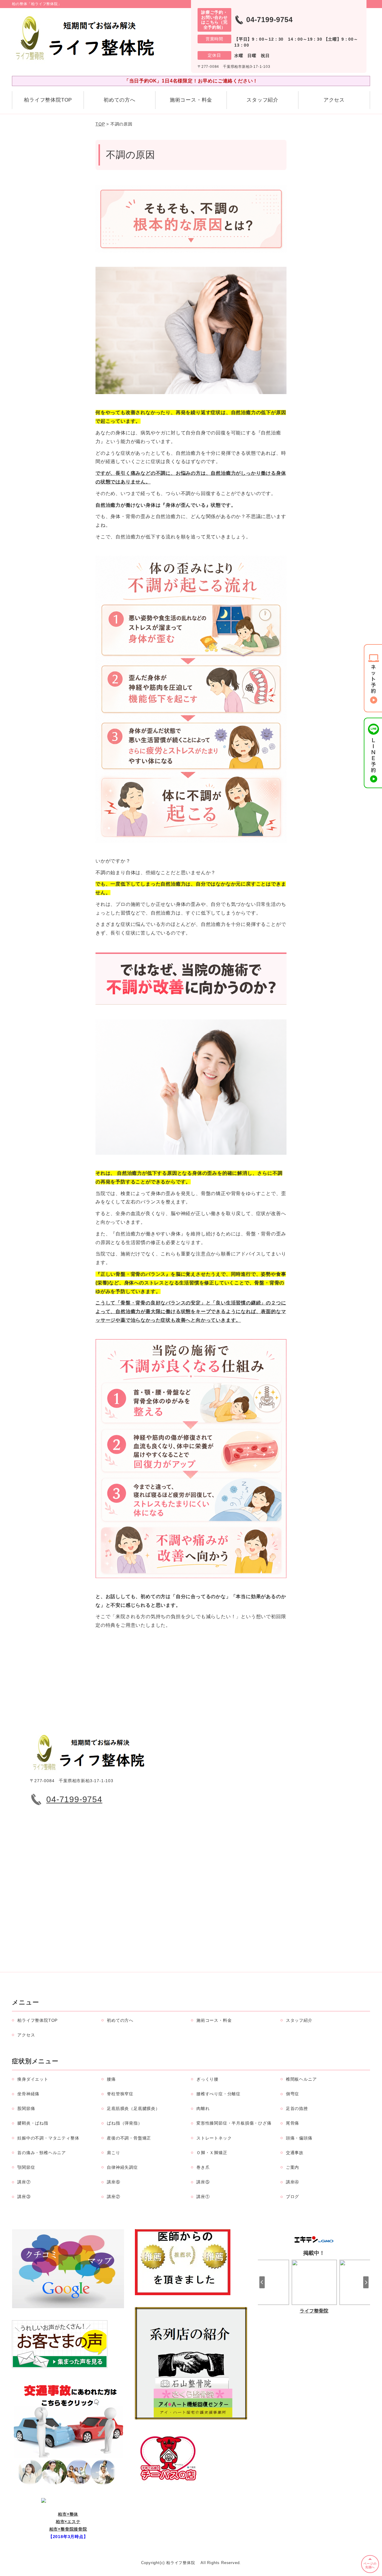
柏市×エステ (68, 2522)
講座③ (24, 2197)
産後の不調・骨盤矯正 (129, 2138)
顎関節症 (26, 2167)
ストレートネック (214, 2138)
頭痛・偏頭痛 (299, 2138)
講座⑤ (203, 2182)
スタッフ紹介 (262, 100)
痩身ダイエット (33, 2079)
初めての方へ (120, 100)
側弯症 (292, 2094)
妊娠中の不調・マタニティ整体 (48, 2138)
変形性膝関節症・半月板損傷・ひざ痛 (234, 2123)
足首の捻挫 (297, 2108)
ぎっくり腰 (207, 2079)
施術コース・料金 (191, 100)
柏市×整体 (68, 2514)
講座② (113, 2197)
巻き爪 (203, 2167)
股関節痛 (26, 2108)
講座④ (292, 2182)
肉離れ (203, 2108)
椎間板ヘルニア (301, 2079)
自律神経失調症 (122, 2167)
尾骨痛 (292, 2123)
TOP (100, 124)
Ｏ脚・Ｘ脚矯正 (212, 2153)
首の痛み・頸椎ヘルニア (42, 2153)
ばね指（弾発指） (124, 2123)
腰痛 (111, 2079)
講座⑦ (24, 2182)
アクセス (334, 100)
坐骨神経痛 (28, 2094)
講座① (203, 2197)
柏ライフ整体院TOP (48, 100)
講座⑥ (113, 2182)
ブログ (292, 2197)
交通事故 (295, 2153)
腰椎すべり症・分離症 (218, 2094)
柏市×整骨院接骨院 (68, 2529)
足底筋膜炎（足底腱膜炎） (133, 2108)
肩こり (113, 2153)
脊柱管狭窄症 (120, 2094)
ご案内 (292, 2167)
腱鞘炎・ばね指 (33, 2123)
